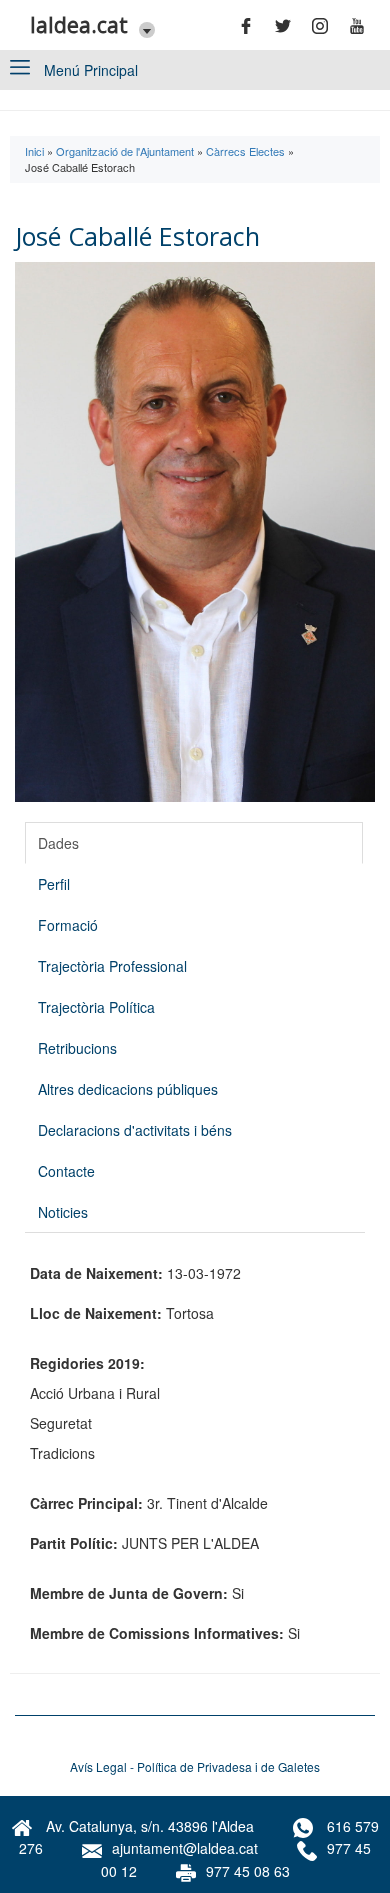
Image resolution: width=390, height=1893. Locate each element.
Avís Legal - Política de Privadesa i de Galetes (195, 1766)
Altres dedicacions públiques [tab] (128, 1089)
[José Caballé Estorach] (195, 532)
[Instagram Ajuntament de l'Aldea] (326, 26)
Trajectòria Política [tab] (96, 1007)
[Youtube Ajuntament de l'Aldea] (363, 26)
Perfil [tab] (54, 884)
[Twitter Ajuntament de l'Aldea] (289, 26)
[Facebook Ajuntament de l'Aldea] (252, 26)
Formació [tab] (68, 925)
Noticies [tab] (63, 1212)
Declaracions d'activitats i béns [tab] (135, 1130)
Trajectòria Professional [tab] (112, 966)
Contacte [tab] (66, 1171)
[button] (142, 28)
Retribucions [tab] (77, 1048)
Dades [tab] (58, 843)
